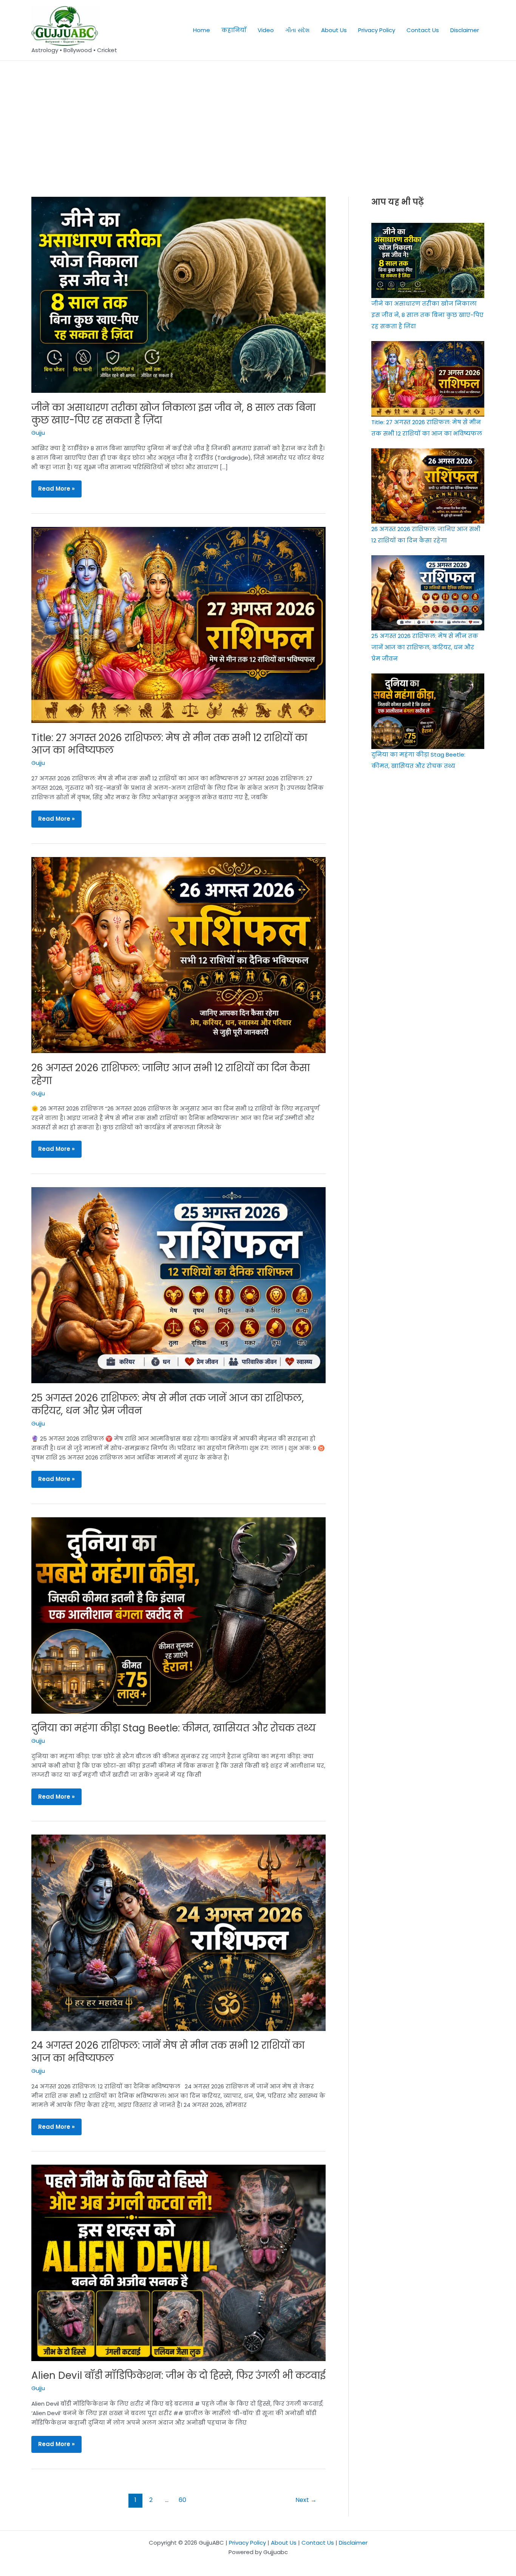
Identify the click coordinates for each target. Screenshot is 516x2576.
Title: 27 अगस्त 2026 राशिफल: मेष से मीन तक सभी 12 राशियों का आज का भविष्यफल (169, 744)
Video (266, 30)
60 (182, 2500)
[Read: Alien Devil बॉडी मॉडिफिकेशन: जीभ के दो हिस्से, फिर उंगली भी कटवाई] (178, 2262)
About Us (334, 30)
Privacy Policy (377, 30)
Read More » (56, 489)
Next (306, 2500)
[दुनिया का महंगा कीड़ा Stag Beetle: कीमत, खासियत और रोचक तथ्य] (428, 711)
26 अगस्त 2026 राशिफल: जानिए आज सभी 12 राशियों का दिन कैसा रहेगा (171, 1074)
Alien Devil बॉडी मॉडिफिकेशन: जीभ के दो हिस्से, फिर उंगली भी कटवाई (178, 2375)
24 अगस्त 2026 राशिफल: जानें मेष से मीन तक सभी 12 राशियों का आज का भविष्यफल (168, 2052)
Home (202, 30)
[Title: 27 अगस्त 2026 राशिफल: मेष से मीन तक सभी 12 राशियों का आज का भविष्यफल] (428, 379)
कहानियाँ (234, 30)
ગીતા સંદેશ (297, 30)
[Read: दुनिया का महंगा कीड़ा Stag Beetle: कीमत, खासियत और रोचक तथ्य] (178, 1615)
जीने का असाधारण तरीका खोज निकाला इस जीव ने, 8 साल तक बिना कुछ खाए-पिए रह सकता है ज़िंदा (173, 414)
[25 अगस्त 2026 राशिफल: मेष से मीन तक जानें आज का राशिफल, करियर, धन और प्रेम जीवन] (428, 593)
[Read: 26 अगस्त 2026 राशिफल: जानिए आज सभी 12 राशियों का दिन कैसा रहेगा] (178, 955)
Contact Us (423, 30)
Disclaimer (465, 30)
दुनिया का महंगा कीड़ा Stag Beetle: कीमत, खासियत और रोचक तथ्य (174, 1728)
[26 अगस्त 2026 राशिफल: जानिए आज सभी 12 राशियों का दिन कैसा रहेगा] (428, 486)
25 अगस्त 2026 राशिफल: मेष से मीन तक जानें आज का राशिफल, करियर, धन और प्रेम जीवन (168, 1404)
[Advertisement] (258, 117)
